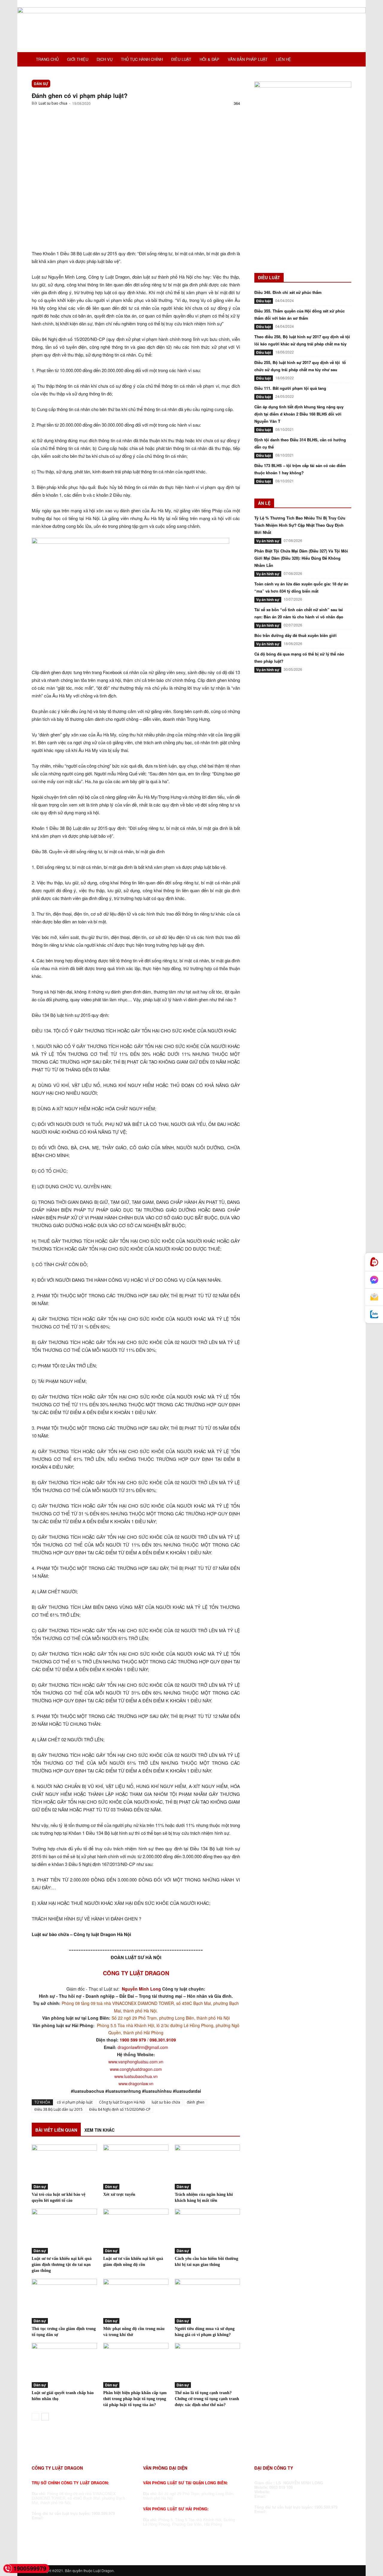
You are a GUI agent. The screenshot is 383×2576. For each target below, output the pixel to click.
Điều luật (264, 301)
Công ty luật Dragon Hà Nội (122, 2102)
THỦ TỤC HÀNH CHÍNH (142, 59)
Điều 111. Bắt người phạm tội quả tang (290, 388)
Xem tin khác (99, 2130)
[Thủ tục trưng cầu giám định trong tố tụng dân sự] (64, 2301)
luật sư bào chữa (166, 2102)
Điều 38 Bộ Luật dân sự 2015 (58, 2109)
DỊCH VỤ (105, 59)
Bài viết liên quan (56, 2130)
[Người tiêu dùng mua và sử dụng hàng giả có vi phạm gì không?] (207, 2301)
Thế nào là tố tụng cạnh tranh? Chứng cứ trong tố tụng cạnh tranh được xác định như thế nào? (207, 2399)
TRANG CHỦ (47, 59)
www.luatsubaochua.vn (136, 2076)
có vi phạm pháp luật (75, 2102)
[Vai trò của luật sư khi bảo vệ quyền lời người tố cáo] (64, 2167)
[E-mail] (374, 1297)
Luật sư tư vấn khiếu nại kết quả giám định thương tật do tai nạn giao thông (62, 2265)
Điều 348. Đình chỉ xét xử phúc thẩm (288, 292)
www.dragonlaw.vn (136, 2083)
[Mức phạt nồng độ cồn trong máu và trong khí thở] (136, 2301)
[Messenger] (374, 1280)
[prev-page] (35, 2417)
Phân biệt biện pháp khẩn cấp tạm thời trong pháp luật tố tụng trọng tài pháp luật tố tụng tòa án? (135, 2399)
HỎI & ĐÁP (209, 59)
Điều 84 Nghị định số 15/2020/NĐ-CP (120, 2109)
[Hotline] (374, 1262)
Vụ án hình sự (268, 541)
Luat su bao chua (53, 103)
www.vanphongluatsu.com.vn (136, 2062)
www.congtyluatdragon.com (136, 2069)
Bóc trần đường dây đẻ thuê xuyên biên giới (295, 635)
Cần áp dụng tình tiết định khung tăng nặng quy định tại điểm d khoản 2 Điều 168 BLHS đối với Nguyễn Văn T (299, 414)
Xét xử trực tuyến (119, 2194)
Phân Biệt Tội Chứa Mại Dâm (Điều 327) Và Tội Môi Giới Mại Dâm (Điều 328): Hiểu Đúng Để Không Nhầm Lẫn (301, 558)
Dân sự (41, 84)
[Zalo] (374, 1315)
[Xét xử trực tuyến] (136, 2167)
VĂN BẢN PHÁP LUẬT (248, 59)
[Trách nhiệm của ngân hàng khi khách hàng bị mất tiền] (207, 2167)
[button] (344, 60)
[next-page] (45, 2417)
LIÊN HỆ (284, 59)
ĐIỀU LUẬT (181, 59)
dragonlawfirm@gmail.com (143, 2047)
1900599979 (30, 2568)
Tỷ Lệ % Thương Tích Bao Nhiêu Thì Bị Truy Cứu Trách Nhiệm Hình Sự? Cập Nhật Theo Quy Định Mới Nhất (300, 525)
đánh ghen (196, 2102)
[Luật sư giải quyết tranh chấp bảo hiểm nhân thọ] (64, 2365)
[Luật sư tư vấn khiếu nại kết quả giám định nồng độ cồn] (136, 2231)
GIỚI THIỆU (78, 59)
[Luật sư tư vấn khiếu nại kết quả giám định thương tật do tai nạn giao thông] (64, 2231)
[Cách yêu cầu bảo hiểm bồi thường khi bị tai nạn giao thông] (207, 2231)
